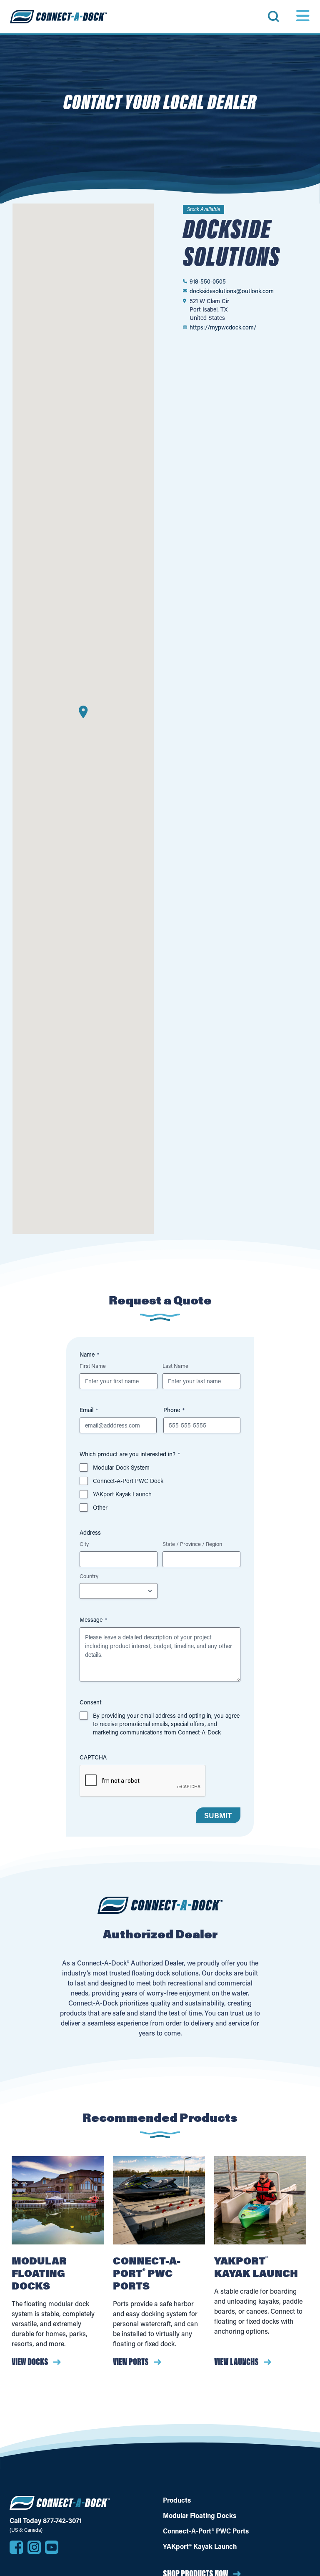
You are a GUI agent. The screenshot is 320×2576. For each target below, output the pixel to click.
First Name (93, 1366)
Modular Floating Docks (200, 2516)
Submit (218, 1816)
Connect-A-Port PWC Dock (128, 1481)
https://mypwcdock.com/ (223, 327)
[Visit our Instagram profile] (34, 2547)
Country (89, 1576)
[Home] (58, 17)
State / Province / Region (192, 1544)
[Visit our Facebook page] (16, 2547)
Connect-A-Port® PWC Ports (206, 2531)
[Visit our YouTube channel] (52, 2547)
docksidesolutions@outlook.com (232, 291)
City (84, 1544)
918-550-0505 (208, 281)
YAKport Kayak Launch (122, 1494)
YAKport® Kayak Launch (200, 2546)
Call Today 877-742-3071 (46, 2521)
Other (100, 1507)
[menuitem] (284, 16)
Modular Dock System (121, 1467)
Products (177, 2500)
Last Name (175, 1366)
